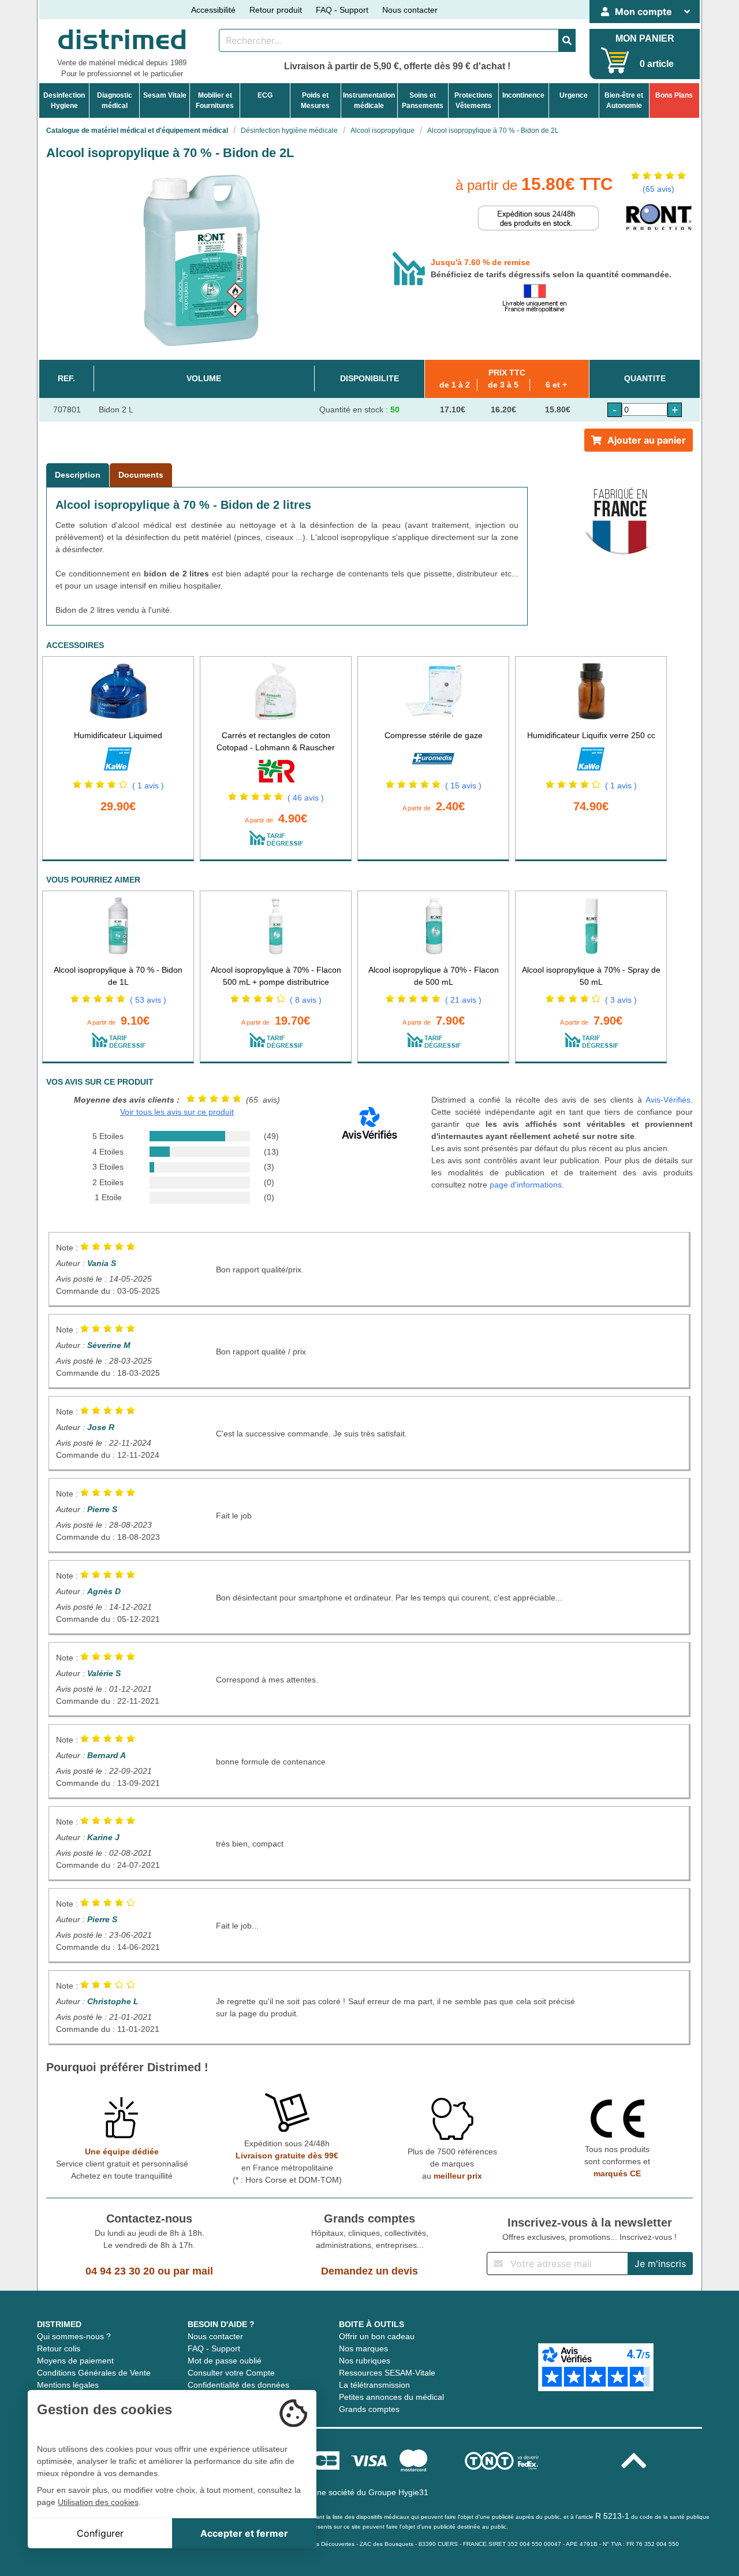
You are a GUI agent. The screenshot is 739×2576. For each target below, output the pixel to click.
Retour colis (59, 2348)
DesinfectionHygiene (64, 100)
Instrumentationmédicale (369, 100)
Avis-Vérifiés (668, 1100)
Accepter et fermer (244, 2533)
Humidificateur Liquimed (118, 735)
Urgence (574, 95)
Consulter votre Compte (231, 2373)
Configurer (100, 2533)
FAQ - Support (342, 10)
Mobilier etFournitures (215, 100)
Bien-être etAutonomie (624, 100)
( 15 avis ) (463, 786)
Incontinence (523, 95)
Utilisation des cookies (98, 2502)
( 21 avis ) (463, 1000)
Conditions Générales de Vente (94, 2373)
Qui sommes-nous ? (74, 2336)
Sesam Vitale (165, 95)
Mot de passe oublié (225, 2361)
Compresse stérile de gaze (434, 735)
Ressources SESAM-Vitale (387, 2373)
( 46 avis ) (306, 798)
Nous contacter (410, 10)
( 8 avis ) (306, 1000)
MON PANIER (645, 38)
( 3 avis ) (621, 1000)
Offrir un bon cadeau (377, 2336)
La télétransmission (374, 2385)
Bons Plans (674, 95)
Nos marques (363, 2348)
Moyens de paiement (75, 2361)
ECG (265, 95)
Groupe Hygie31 (398, 2492)
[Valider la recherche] (567, 40)
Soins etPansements (423, 100)
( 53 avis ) (148, 1000)
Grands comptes (369, 2409)
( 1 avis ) (148, 786)
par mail (193, 2271)
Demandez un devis (369, 2271)
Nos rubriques (365, 2361)
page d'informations (526, 1185)
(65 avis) (658, 189)
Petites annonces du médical (391, 2397)
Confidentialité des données (238, 2385)
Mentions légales (68, 2385)
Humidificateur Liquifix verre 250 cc (591, 735)
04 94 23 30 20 (120, 2271)
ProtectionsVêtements (473, 100)
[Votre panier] (615, 60)
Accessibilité (213, 10)
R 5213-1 (612, 2516)
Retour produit (276, 10)
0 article (657, 64)
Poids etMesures (315, 100)
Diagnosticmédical (115, 100)
